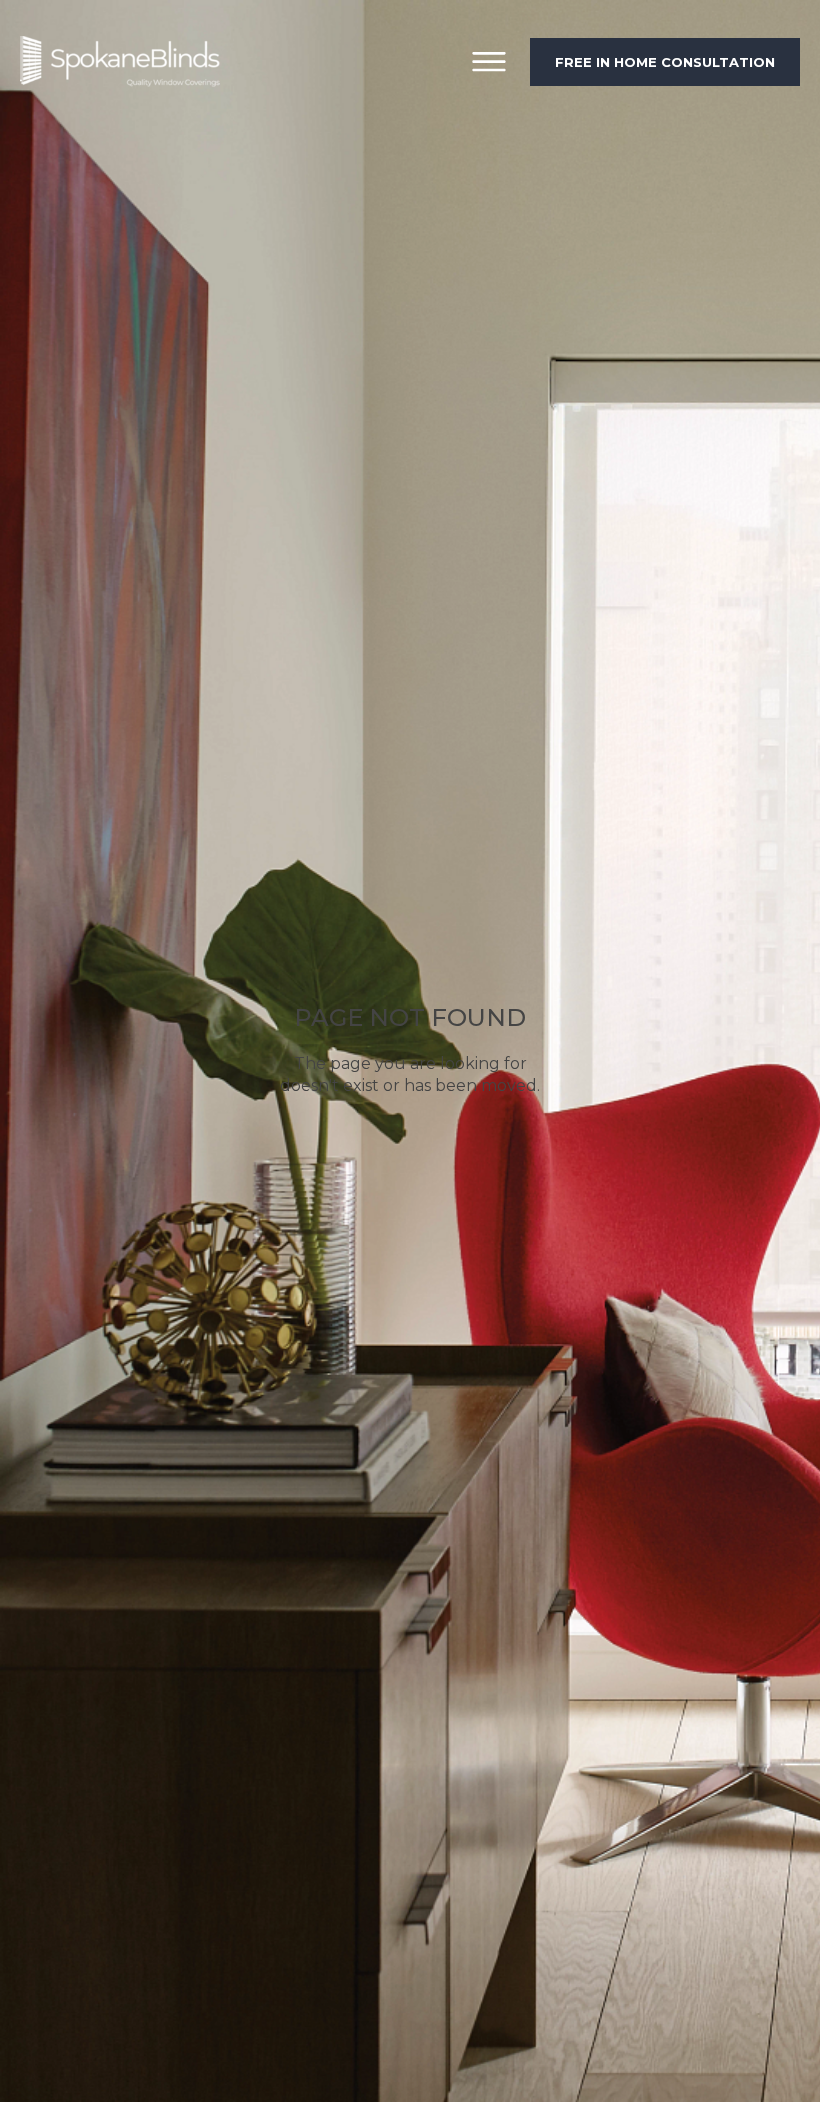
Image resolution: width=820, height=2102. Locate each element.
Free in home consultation (665, 62)
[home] (120, 61)
